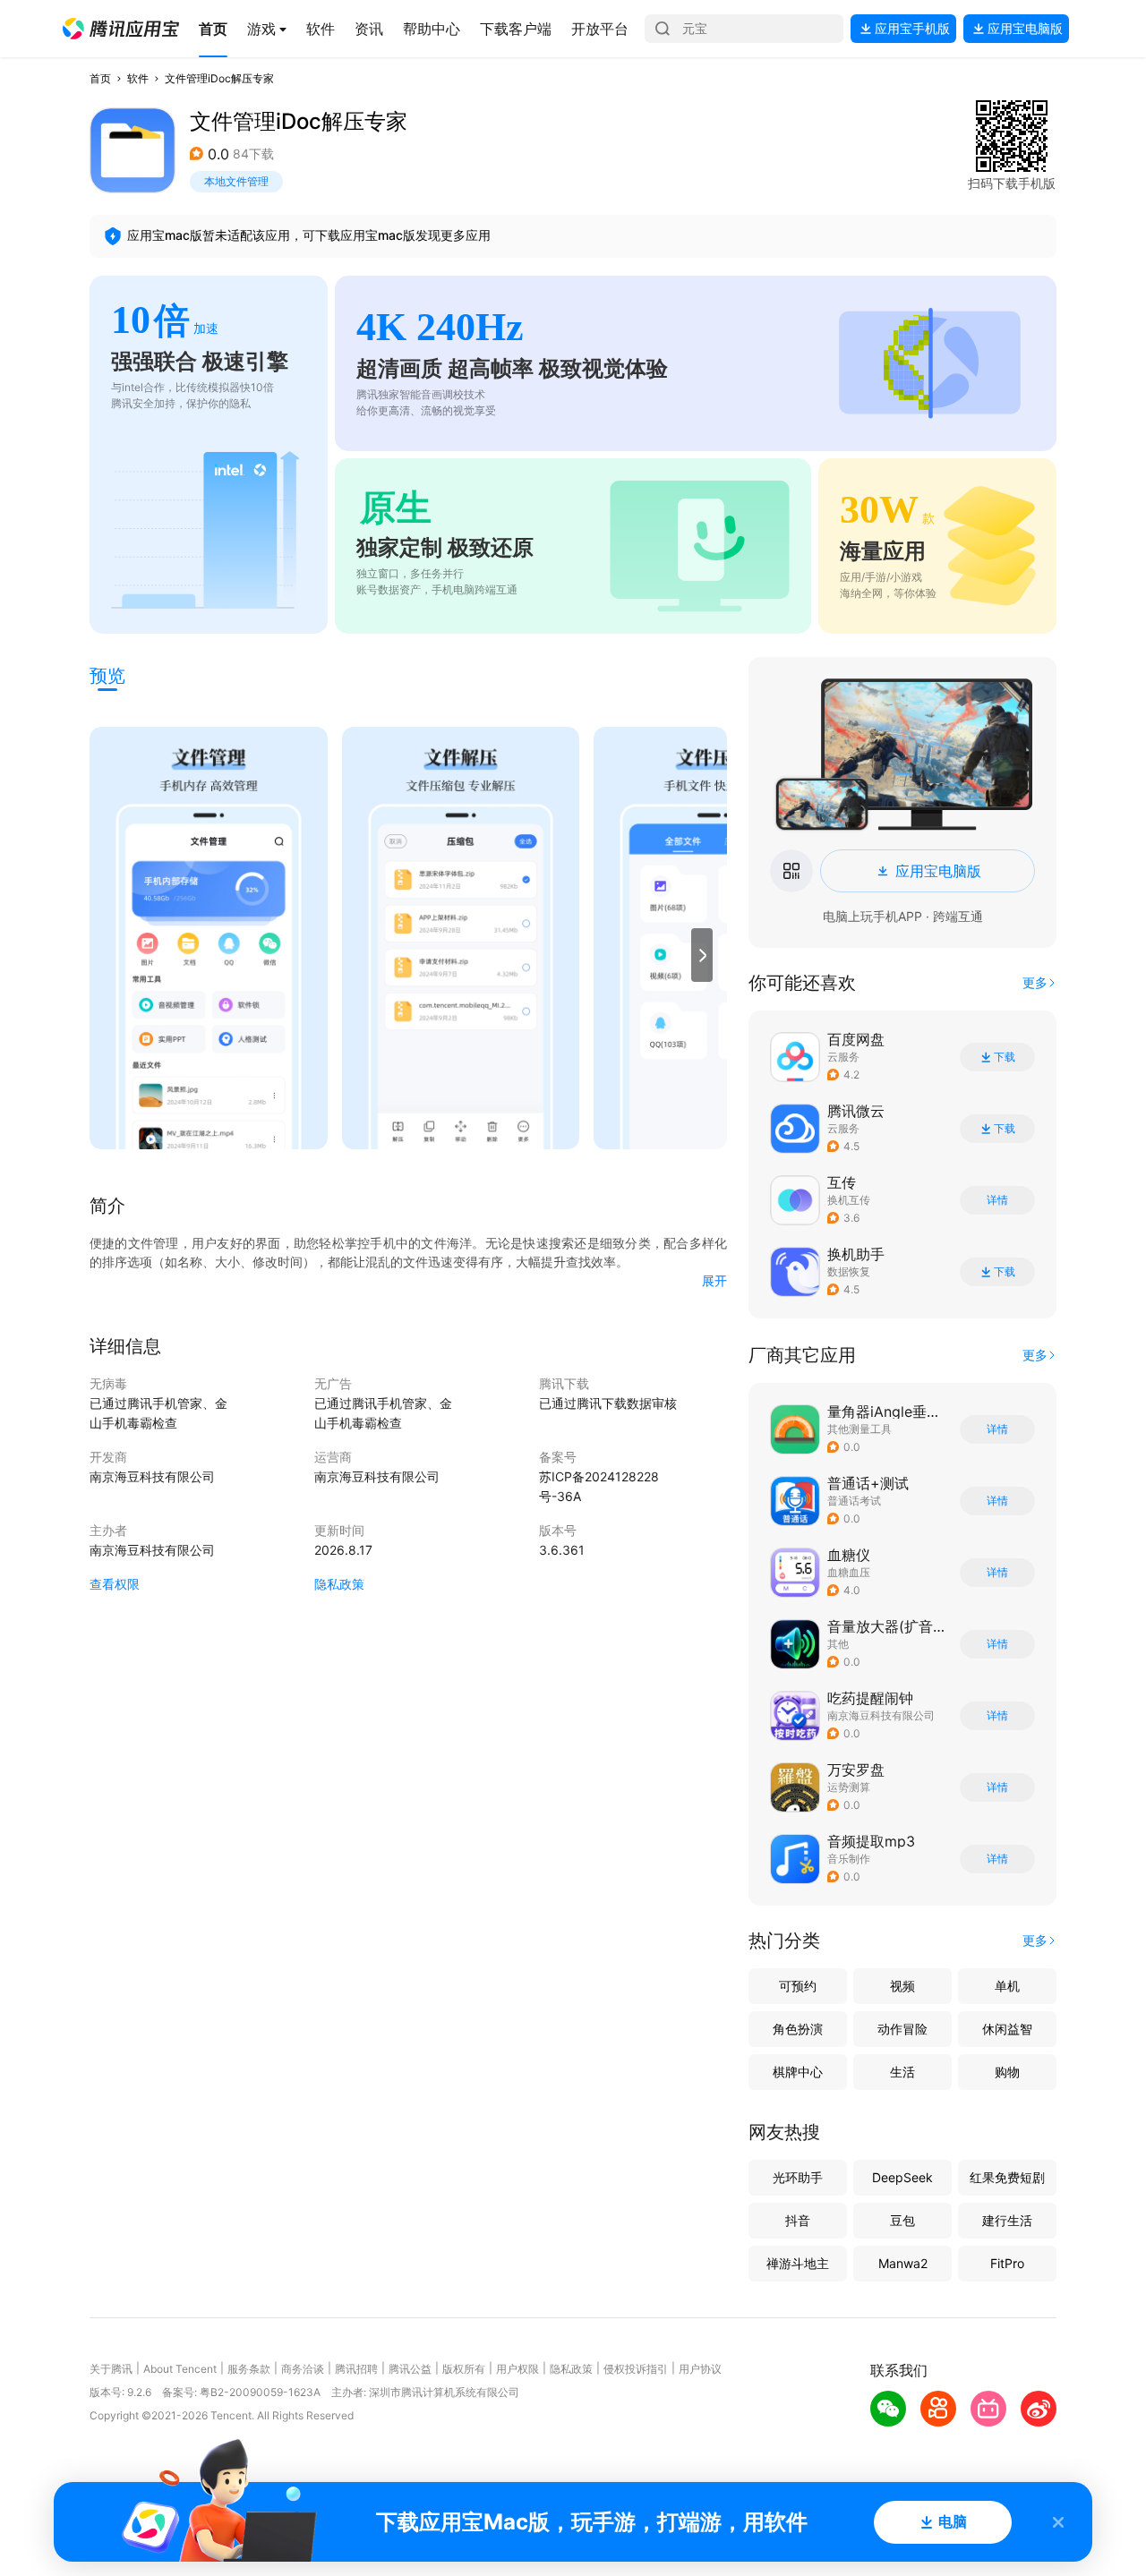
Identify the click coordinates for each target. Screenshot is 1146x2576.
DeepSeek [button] (902, 2177)
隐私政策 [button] (339, 1584)
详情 (997, 1200)
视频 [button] (902, 1986)
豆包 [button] (902, 2220)
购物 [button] (1007, 2072)
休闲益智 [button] (1007, 2029)
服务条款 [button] (249, 2369)
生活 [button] (902, 2072)
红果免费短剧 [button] (1007, 2177)
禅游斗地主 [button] (798, 2263)
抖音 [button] (798, 2220)
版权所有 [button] (464, 2369)
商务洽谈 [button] (303, 2369)
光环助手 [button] (798, 2177)
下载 (1005, 1057)
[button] (121, 29)
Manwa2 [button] (903, 2263)
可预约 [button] (798, 1986)
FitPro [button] (1007, 2263)
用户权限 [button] (517, 2369)
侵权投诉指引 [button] (636, 2369)
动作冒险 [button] (902, 2029)
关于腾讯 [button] (111, 2369)
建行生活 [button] (1007, 2220)
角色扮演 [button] (798, 2029)
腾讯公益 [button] (410, 2369)
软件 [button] (138, 78)
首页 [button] (100, 78)
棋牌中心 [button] (798, 2072)
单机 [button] (1007, 1986)
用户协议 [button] (700, 2369)
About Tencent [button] (180, 2369)
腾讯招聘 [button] (356, 2369)
